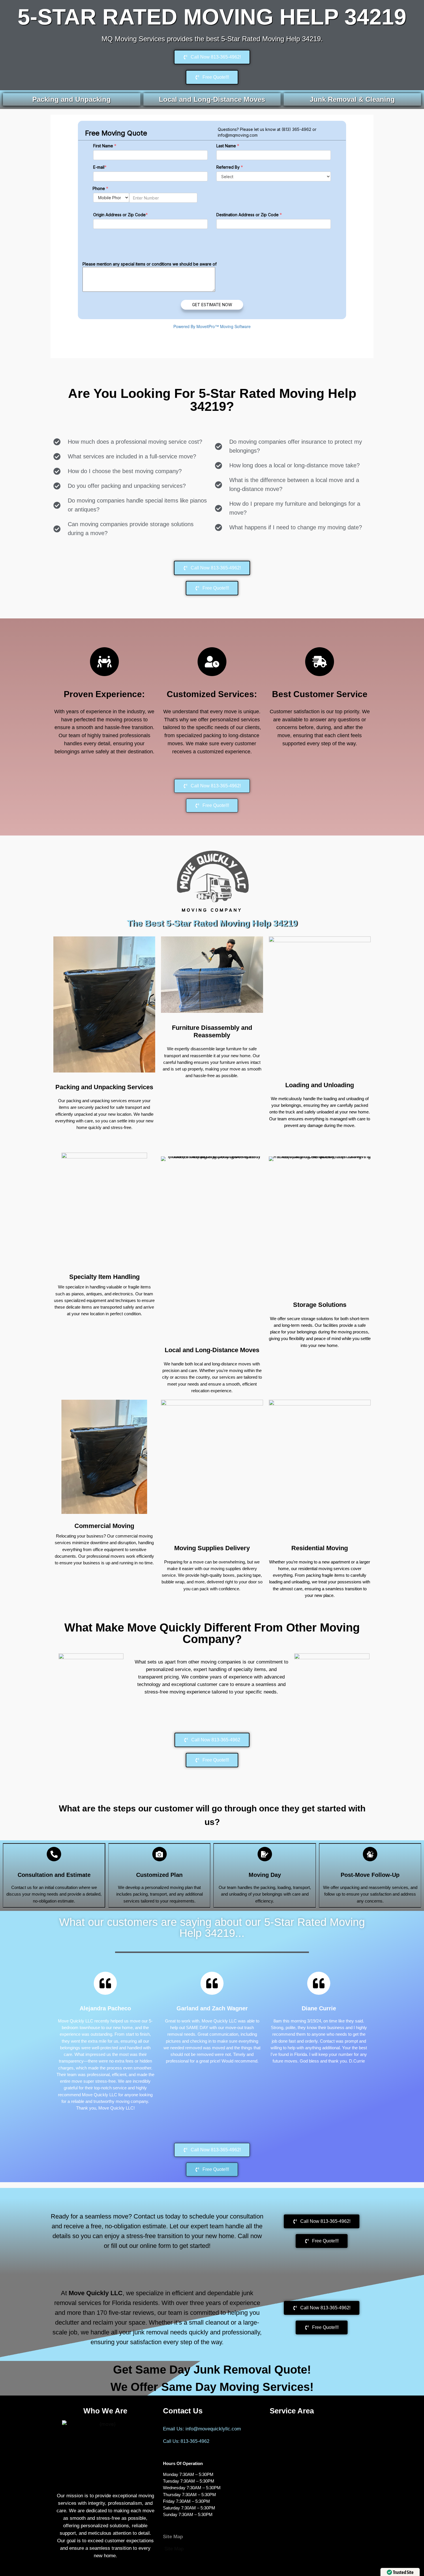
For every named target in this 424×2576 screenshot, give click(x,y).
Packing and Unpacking (72, 99)
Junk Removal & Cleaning (352, 99)
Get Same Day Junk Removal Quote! (212, 2370)
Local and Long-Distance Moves (212, 99)
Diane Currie (319, 2008)
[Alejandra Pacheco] (105, 1983)
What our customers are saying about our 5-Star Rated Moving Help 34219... (212, 1928)
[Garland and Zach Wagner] (212, 1983)
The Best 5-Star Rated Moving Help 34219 (212, 923)
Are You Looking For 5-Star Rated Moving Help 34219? (212, 400)
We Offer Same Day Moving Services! (212, 2387)
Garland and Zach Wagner (212, 2008)
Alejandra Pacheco (105, 2008)
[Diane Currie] (319, 1983)
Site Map (174, 2549)
